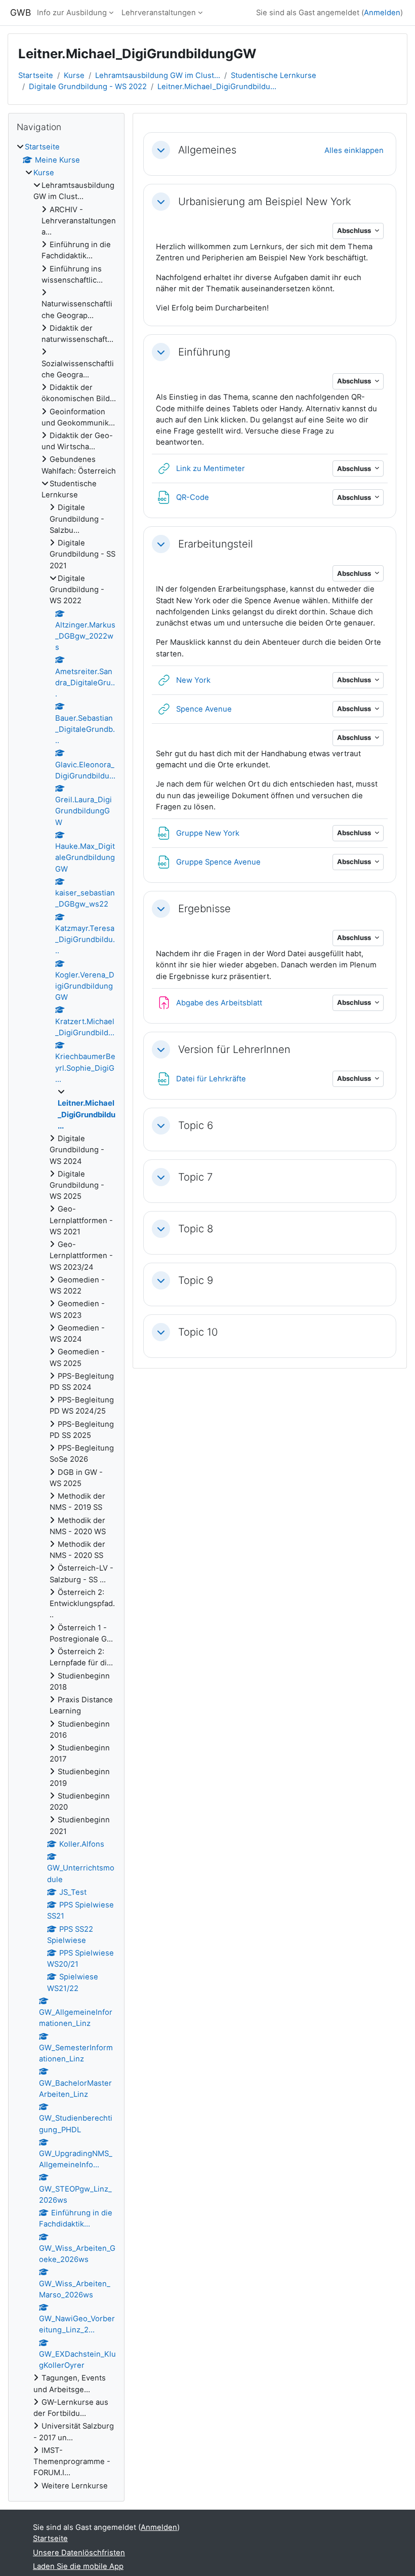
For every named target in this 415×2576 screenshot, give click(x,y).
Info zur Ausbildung (72, 13)
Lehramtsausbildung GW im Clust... (158, 75)
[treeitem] (66, 1316)
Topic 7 (195, 1177)
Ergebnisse (204, 909)
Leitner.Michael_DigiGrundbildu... (217, 87)
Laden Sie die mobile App (78, 2566)
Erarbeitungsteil (216, 544)
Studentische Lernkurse (274, 75)
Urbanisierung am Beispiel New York (265, 202)
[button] (161, 150)
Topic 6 (196, 1125)
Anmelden (382, 13)
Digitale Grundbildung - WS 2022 (88, 87)
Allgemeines (207, 150)
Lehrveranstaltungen (159, 13)
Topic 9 (196, 1280)
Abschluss (355, 230)
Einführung (204, 352)
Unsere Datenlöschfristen (79, 2553)
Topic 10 (198, 1332)
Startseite (36, 75)
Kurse (74, 75)
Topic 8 (196, 1229)
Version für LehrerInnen (234, 1049)
